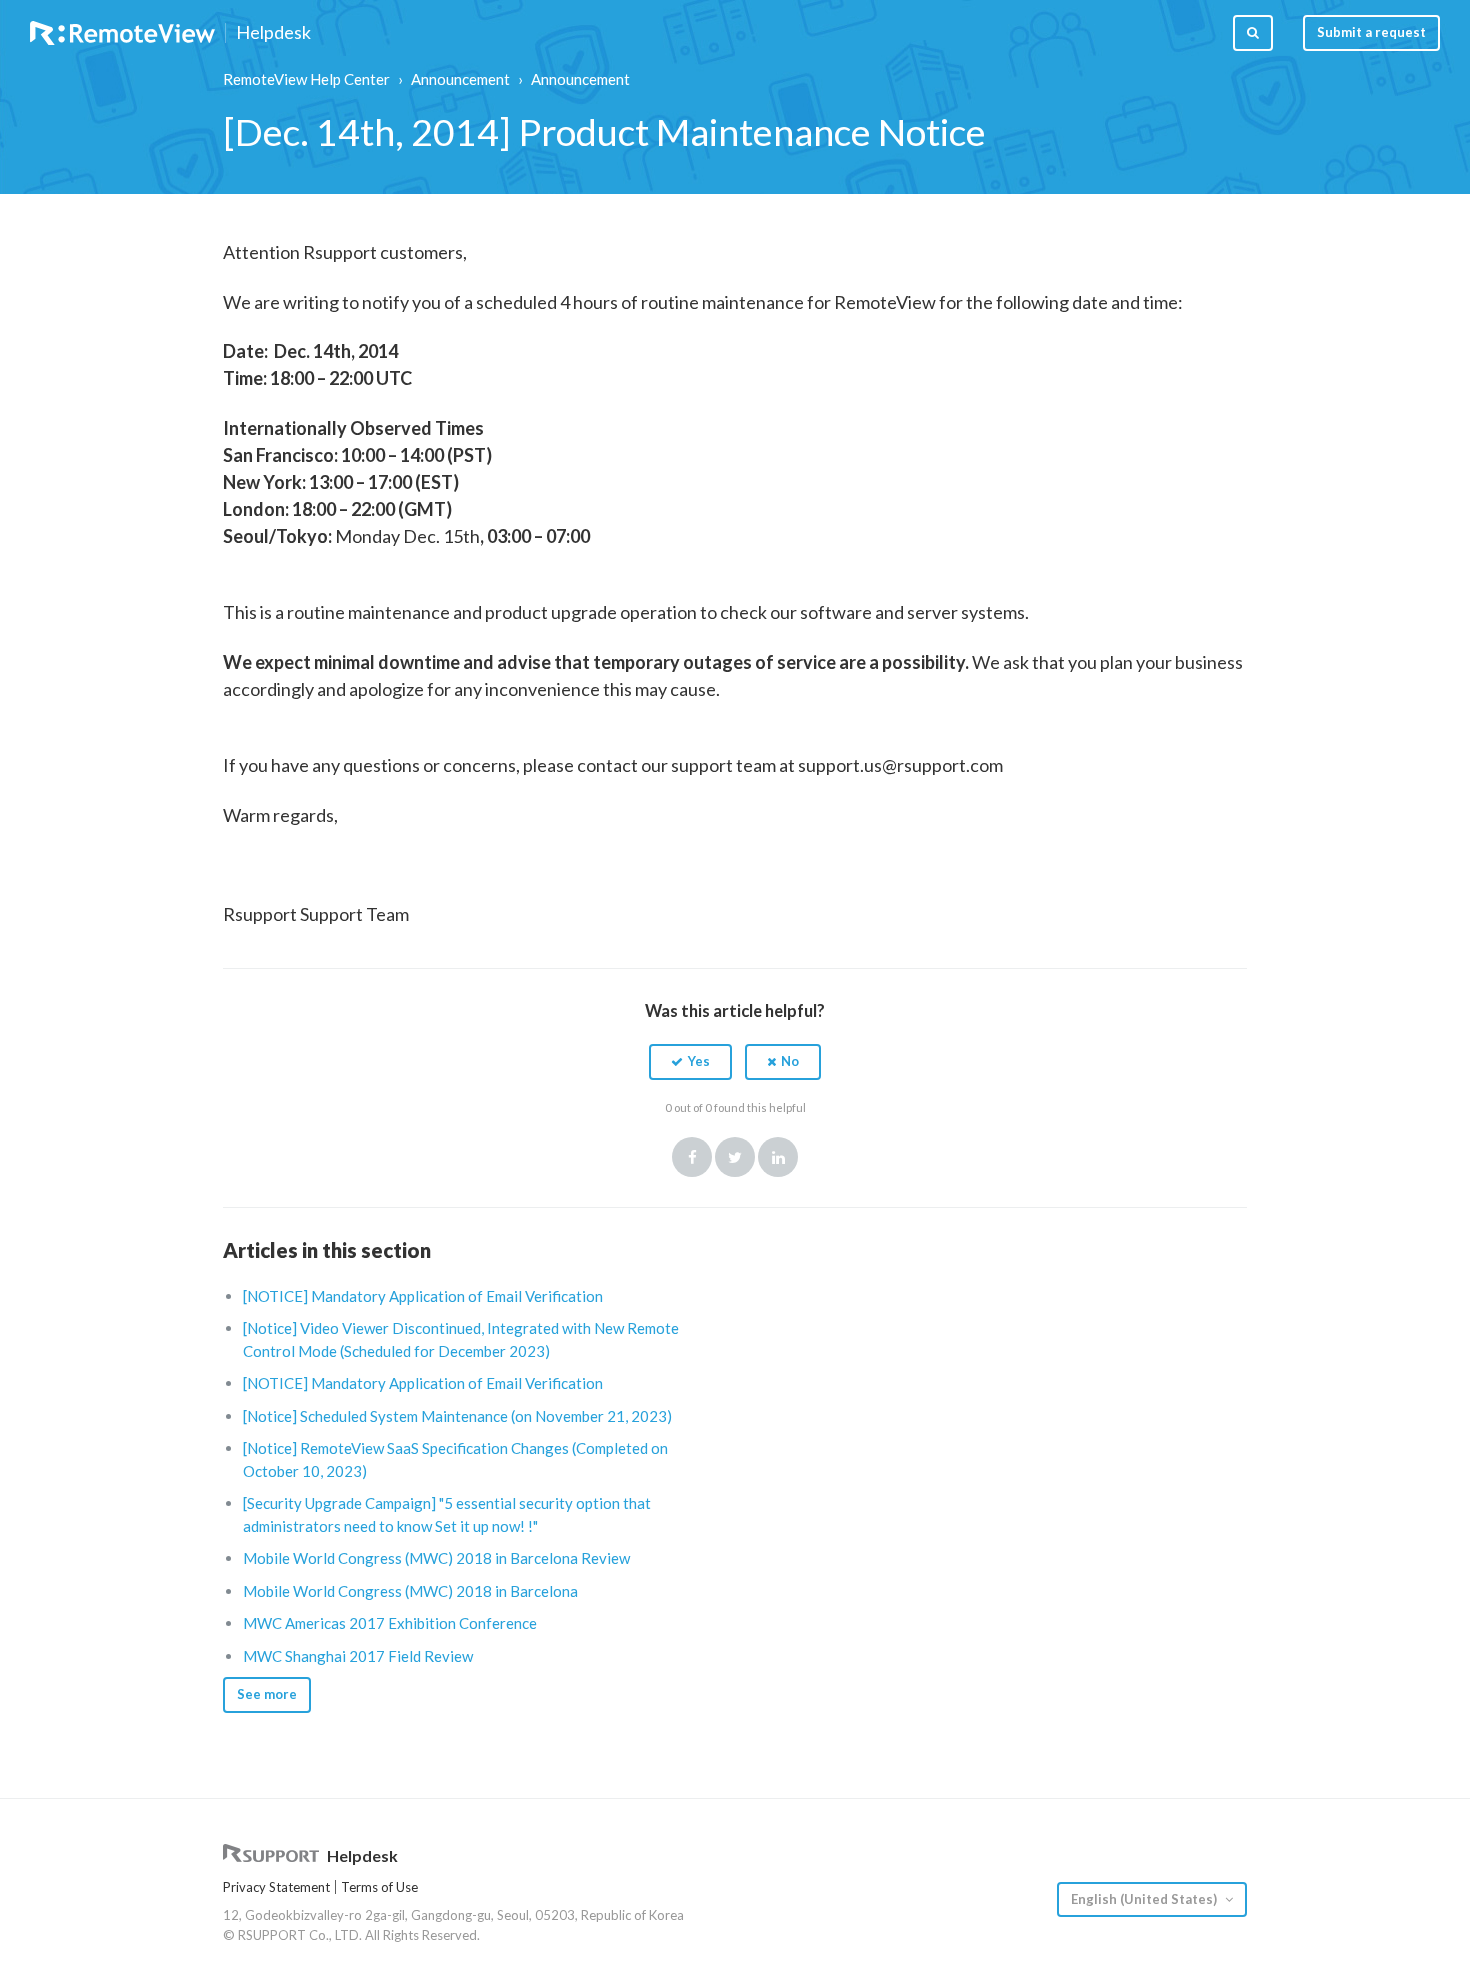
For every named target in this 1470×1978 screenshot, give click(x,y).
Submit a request (1371, 32)
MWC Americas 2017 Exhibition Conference (390, 1623)
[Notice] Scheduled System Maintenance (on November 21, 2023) (457, 1416)
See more (267, 1694)
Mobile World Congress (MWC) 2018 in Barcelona (410, 1591)
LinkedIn (778, 1157)
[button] (690, 1062)
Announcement (460, 79)
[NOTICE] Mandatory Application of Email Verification (423, 1296)
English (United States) (1145, 1899)
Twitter (735, 1157)
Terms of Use (379, 1887)
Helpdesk (273, 33)
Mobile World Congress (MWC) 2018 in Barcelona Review (436, 1558)
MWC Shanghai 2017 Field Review (358, 1656)
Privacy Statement (276, 1887)
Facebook (692, 1157)
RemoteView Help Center (306, 79)
